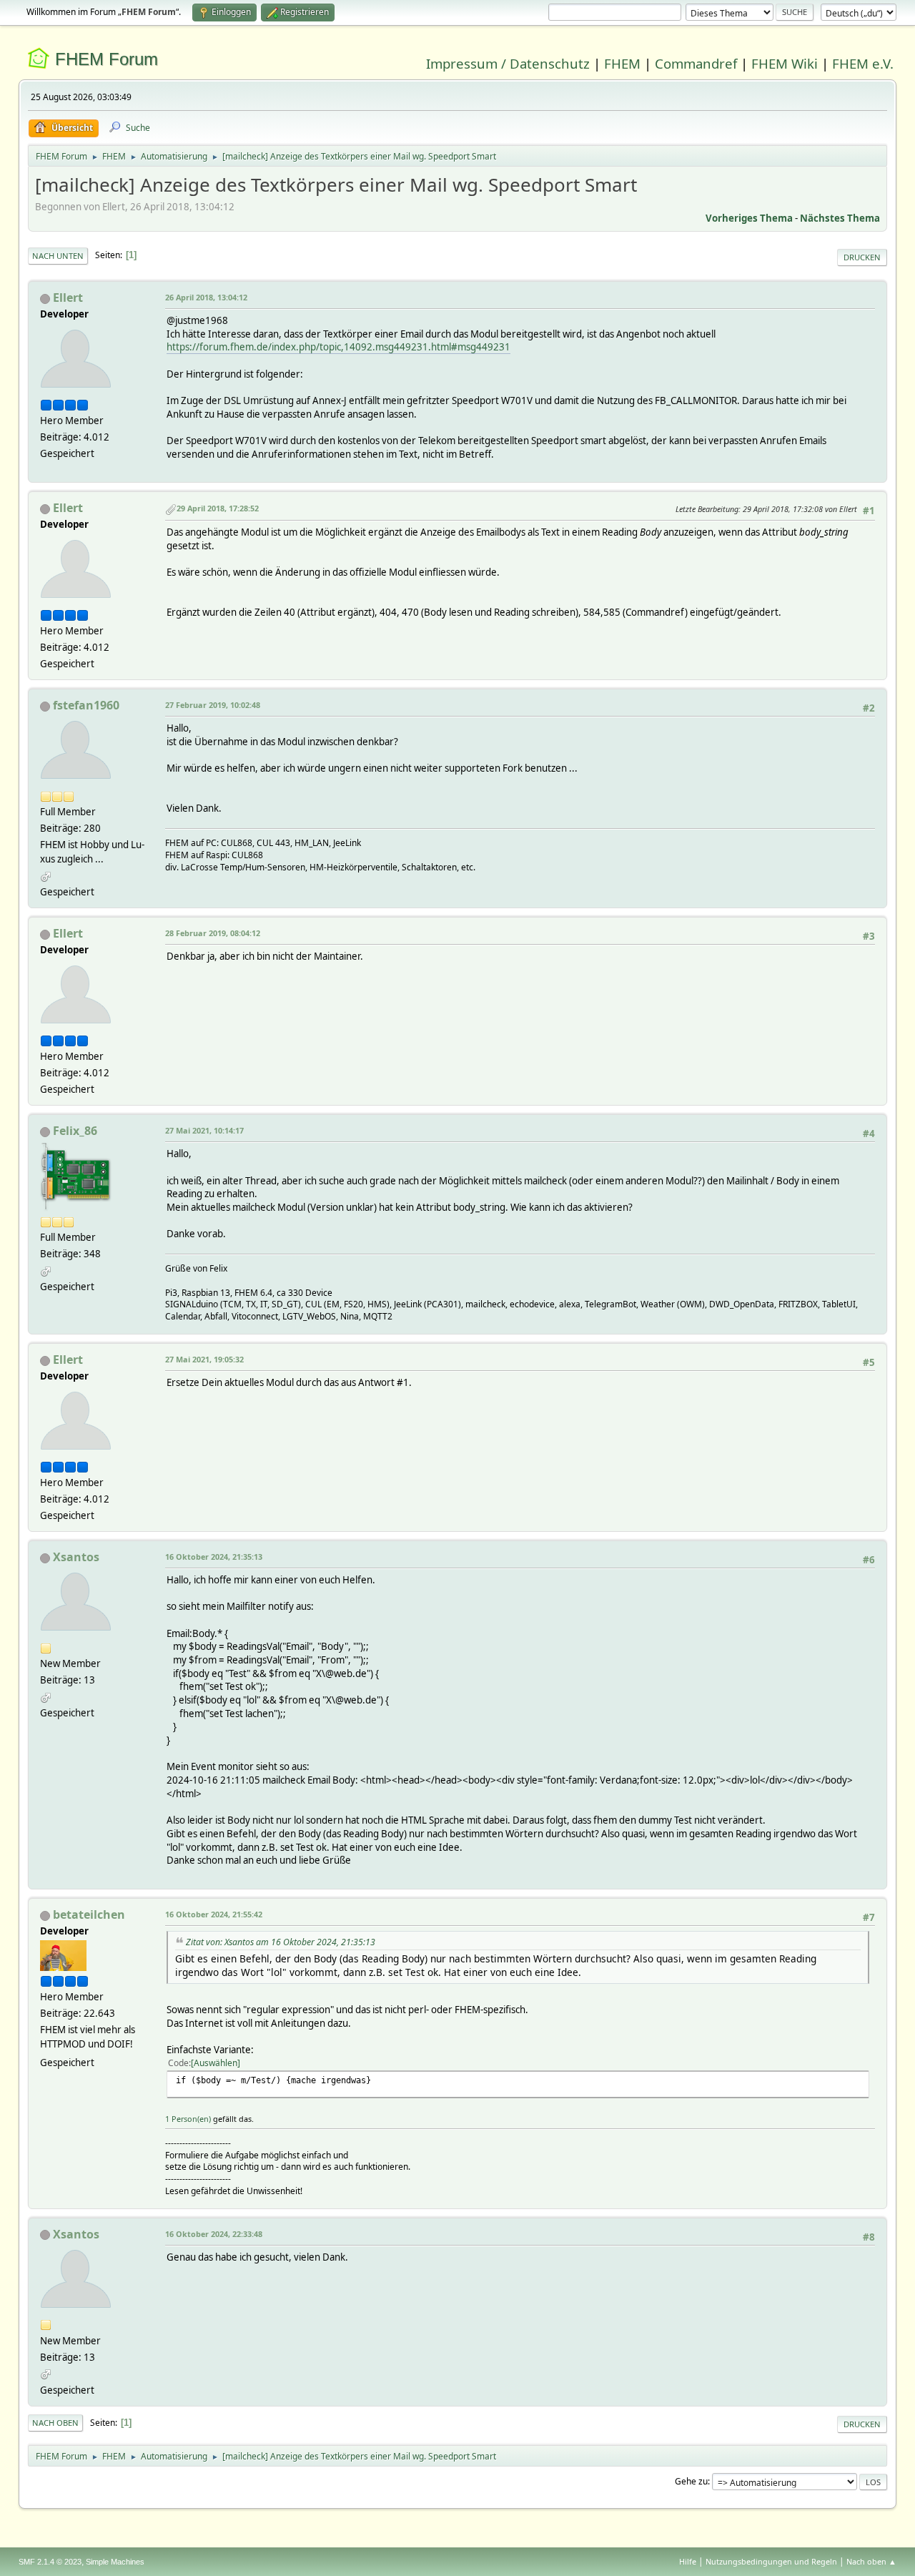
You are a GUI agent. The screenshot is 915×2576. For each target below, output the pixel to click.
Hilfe (688, 2561)
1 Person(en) (188, 2119)
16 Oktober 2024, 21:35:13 (214, 1557)
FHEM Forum (107, 59)
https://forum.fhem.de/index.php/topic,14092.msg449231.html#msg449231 (338, 347)
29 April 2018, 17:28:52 (218, 508)
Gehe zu (691, 2481)
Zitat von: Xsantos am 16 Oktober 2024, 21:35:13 (281, 1942)
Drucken (862, 257)
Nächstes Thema (840, 218)
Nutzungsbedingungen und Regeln (771, 2561)
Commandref (696, 63)
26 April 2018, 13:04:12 (206, 297)
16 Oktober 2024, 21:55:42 (214, 1914)
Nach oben (55, 2423)
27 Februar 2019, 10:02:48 (213, 705)
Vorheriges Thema (749, 218)
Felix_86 (75, 1131)
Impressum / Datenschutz (508, 63)
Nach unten (58, 256)
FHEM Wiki (785, 63)
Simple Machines (115, 2562)
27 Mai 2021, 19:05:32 (204, 1359)
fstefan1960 (86, 705)
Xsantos (76, 1557)
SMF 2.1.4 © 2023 (50, 2562)
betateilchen (89, 1914)
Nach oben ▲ (871, 2561)
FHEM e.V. (863, 63)
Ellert (68, 298)
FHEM (622, 63)
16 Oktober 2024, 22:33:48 (214, 2234)
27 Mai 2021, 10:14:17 (204, 1130)
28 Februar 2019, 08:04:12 (213, 933)
